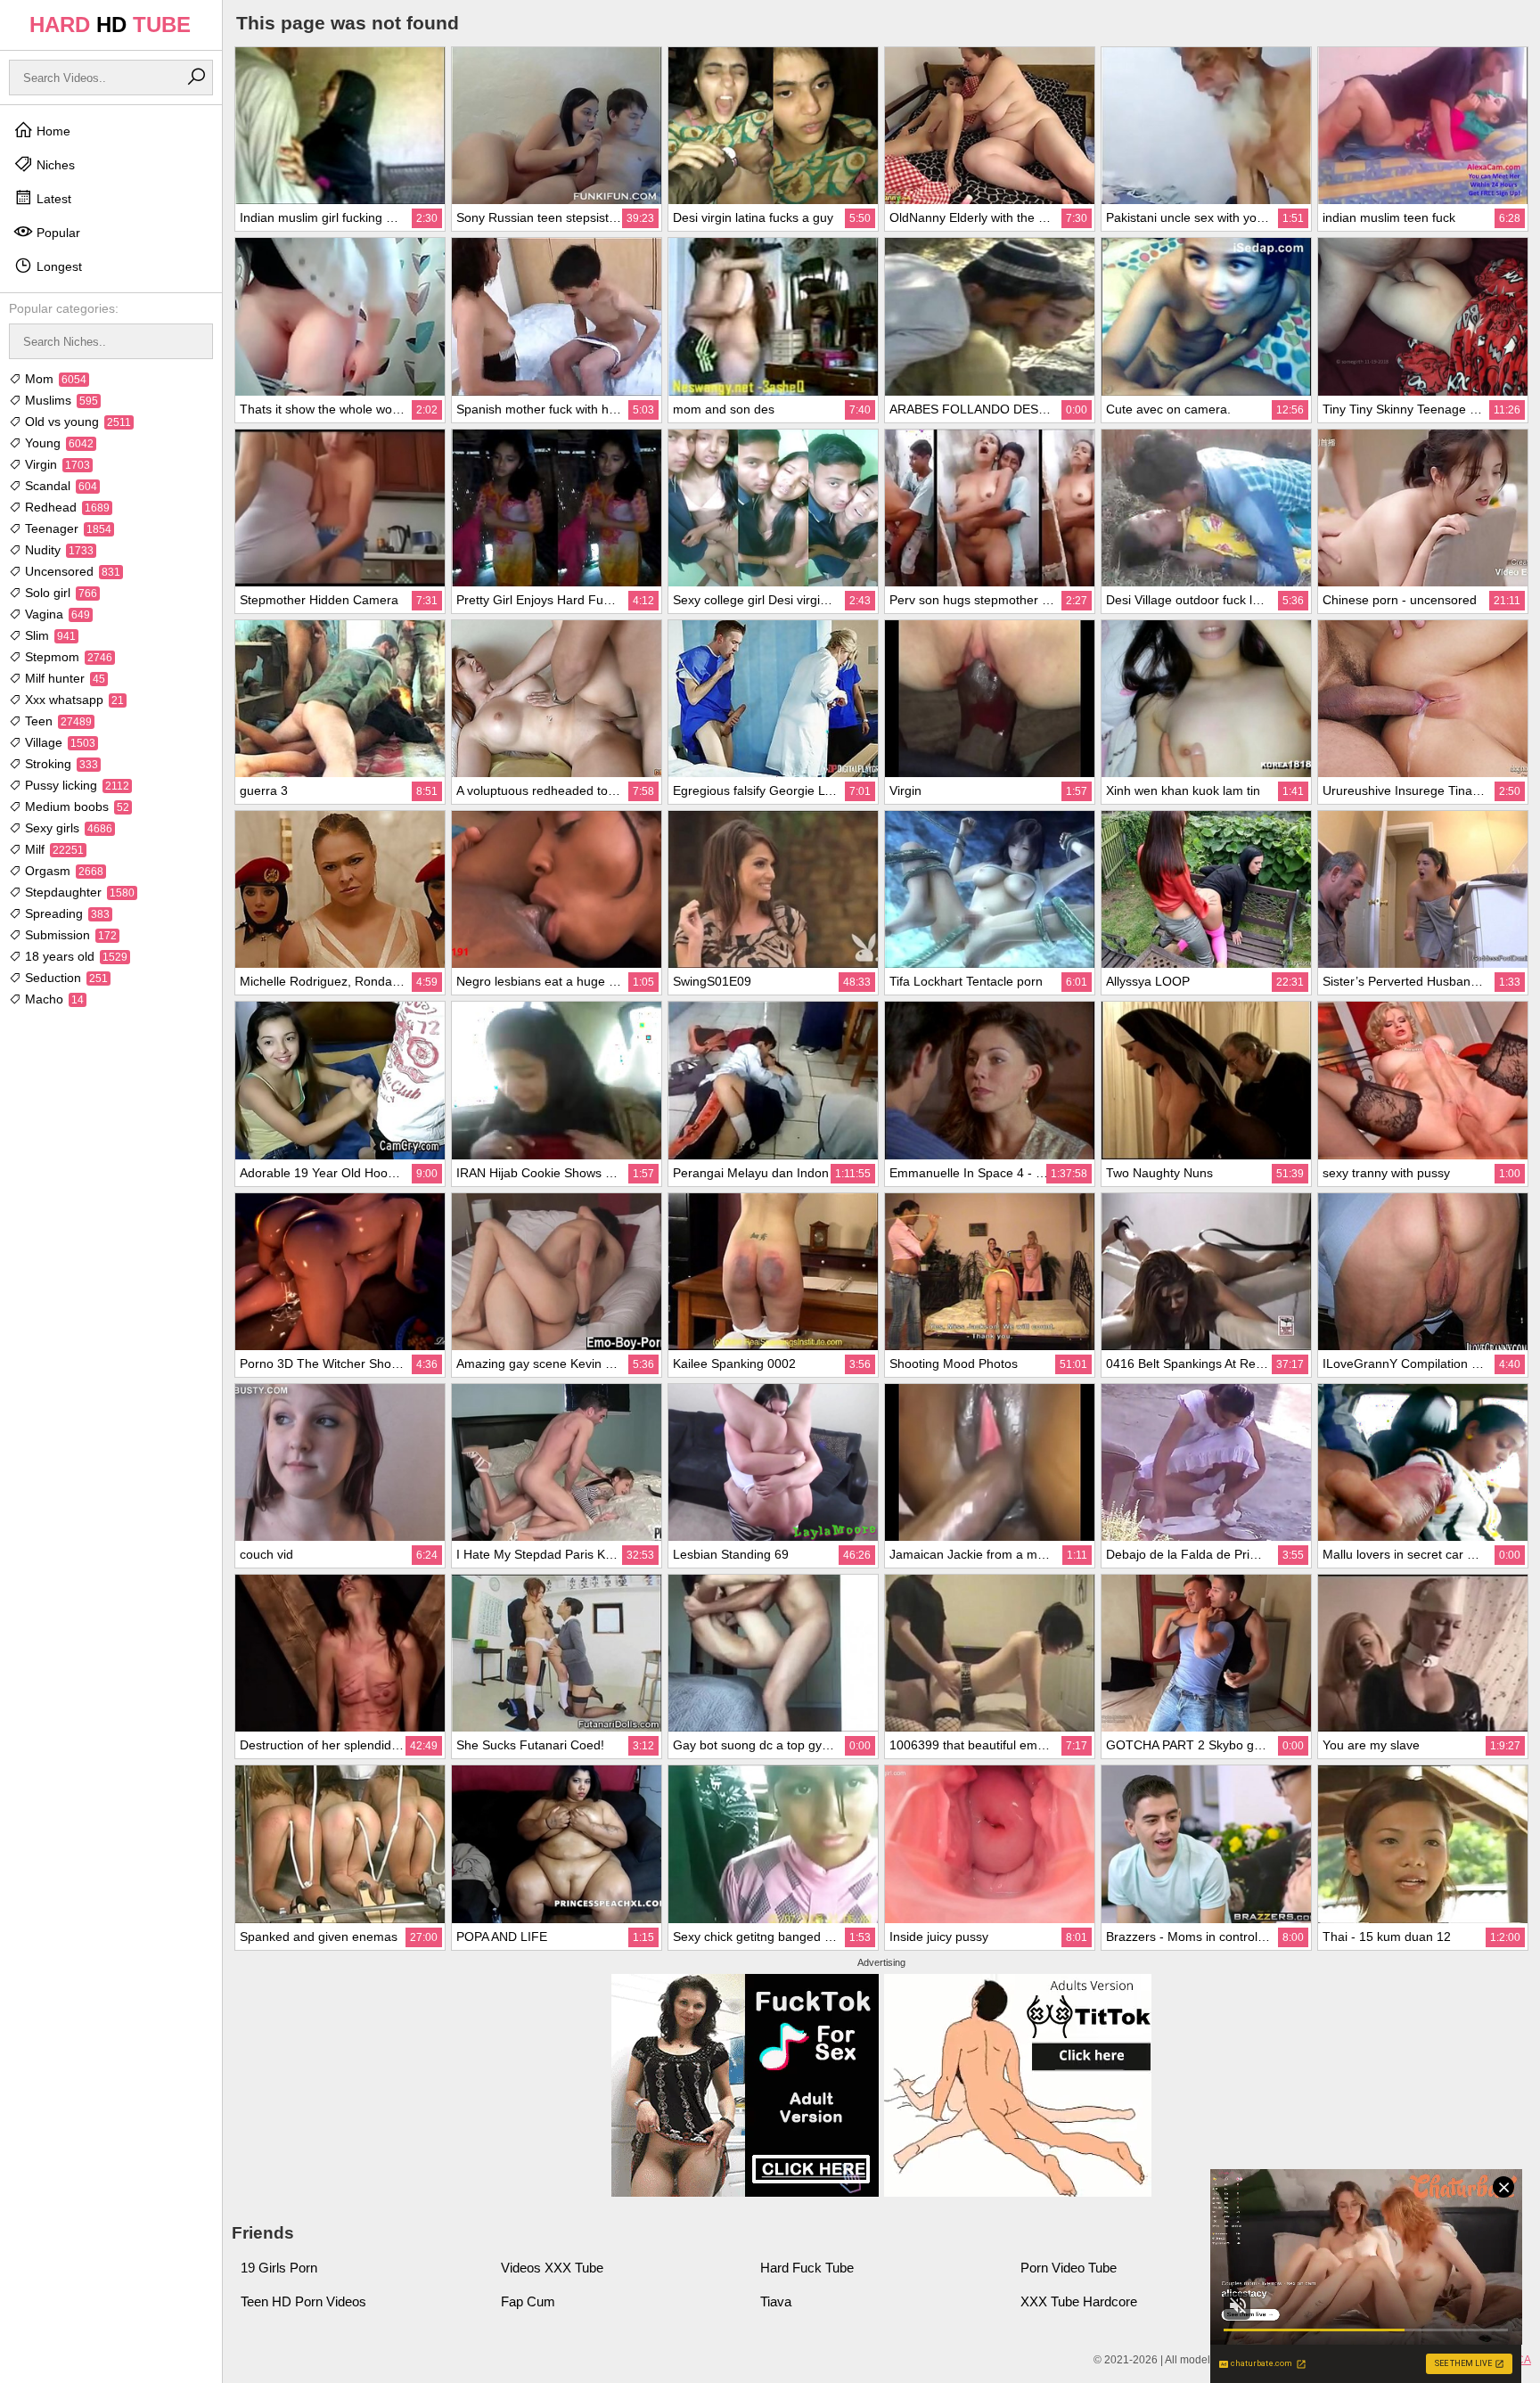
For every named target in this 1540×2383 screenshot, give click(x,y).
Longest (57, 266)
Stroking (60, 764)
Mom (54, 379)
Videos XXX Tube (552, 2268)
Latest (52, 199)
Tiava (776, 2301)
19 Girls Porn (279, 2268)
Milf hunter (63, 678)
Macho (53, 999)
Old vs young (76, 422)
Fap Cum (528, 2301)
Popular (57, 233)
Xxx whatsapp (73, 700)
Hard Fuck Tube (807, 2268)
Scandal (59, 486)
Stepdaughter (78, 892)
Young (57, 443)
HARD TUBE (110, 25)
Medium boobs (75, 807)
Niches (54, 165)
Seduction (65, 978)
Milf (53, 849)
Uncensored (71, 571)
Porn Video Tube (1069, 2268)
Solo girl (59, 593)
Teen (57, 721)
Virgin (56, 464)
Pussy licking (75, 785)
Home (52, 131)
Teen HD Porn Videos (303, 2301)
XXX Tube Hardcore (1079, 2301)
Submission (69, 935)
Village (58, 742)
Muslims (60, 400)
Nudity (57, 550)
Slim (49, 635)
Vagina (56, 614)
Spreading (66, 913)
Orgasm (62, 871)
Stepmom (67, 657)
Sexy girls (67, 828)
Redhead (66, 507)
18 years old (74, 956)
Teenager (66, 528)
